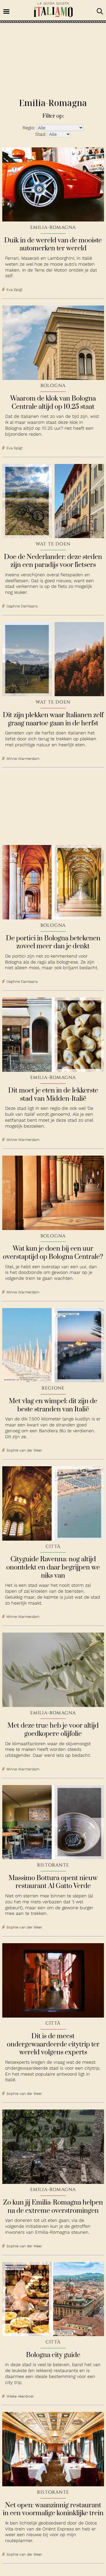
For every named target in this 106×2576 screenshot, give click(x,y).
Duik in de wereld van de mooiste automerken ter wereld (53, 245)
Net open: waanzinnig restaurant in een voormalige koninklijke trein (53, 2509)
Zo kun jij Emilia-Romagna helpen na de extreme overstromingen (53, 2207)
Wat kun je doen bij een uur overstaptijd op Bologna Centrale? (53, 1253)
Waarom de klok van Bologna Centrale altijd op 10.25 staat (53, 403)
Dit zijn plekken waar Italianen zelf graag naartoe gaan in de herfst (53, 719)
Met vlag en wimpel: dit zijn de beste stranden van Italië (53, 1405)
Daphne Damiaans (22, 606)
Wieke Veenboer (20, 2396)
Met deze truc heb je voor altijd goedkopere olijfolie (53, 1730)
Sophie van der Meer (24, 1451)
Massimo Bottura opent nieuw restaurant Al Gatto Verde (53, 1882)
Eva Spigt (15, 290)
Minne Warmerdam (23, 759)
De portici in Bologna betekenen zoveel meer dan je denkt (53, 942)
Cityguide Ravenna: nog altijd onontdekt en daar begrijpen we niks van (53, 1567)
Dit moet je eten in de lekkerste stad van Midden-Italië (53, 1095)
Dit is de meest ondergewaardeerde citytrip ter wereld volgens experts (53, 2044)
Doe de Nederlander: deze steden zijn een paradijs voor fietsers (53, 561)
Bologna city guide (53, 2355)
